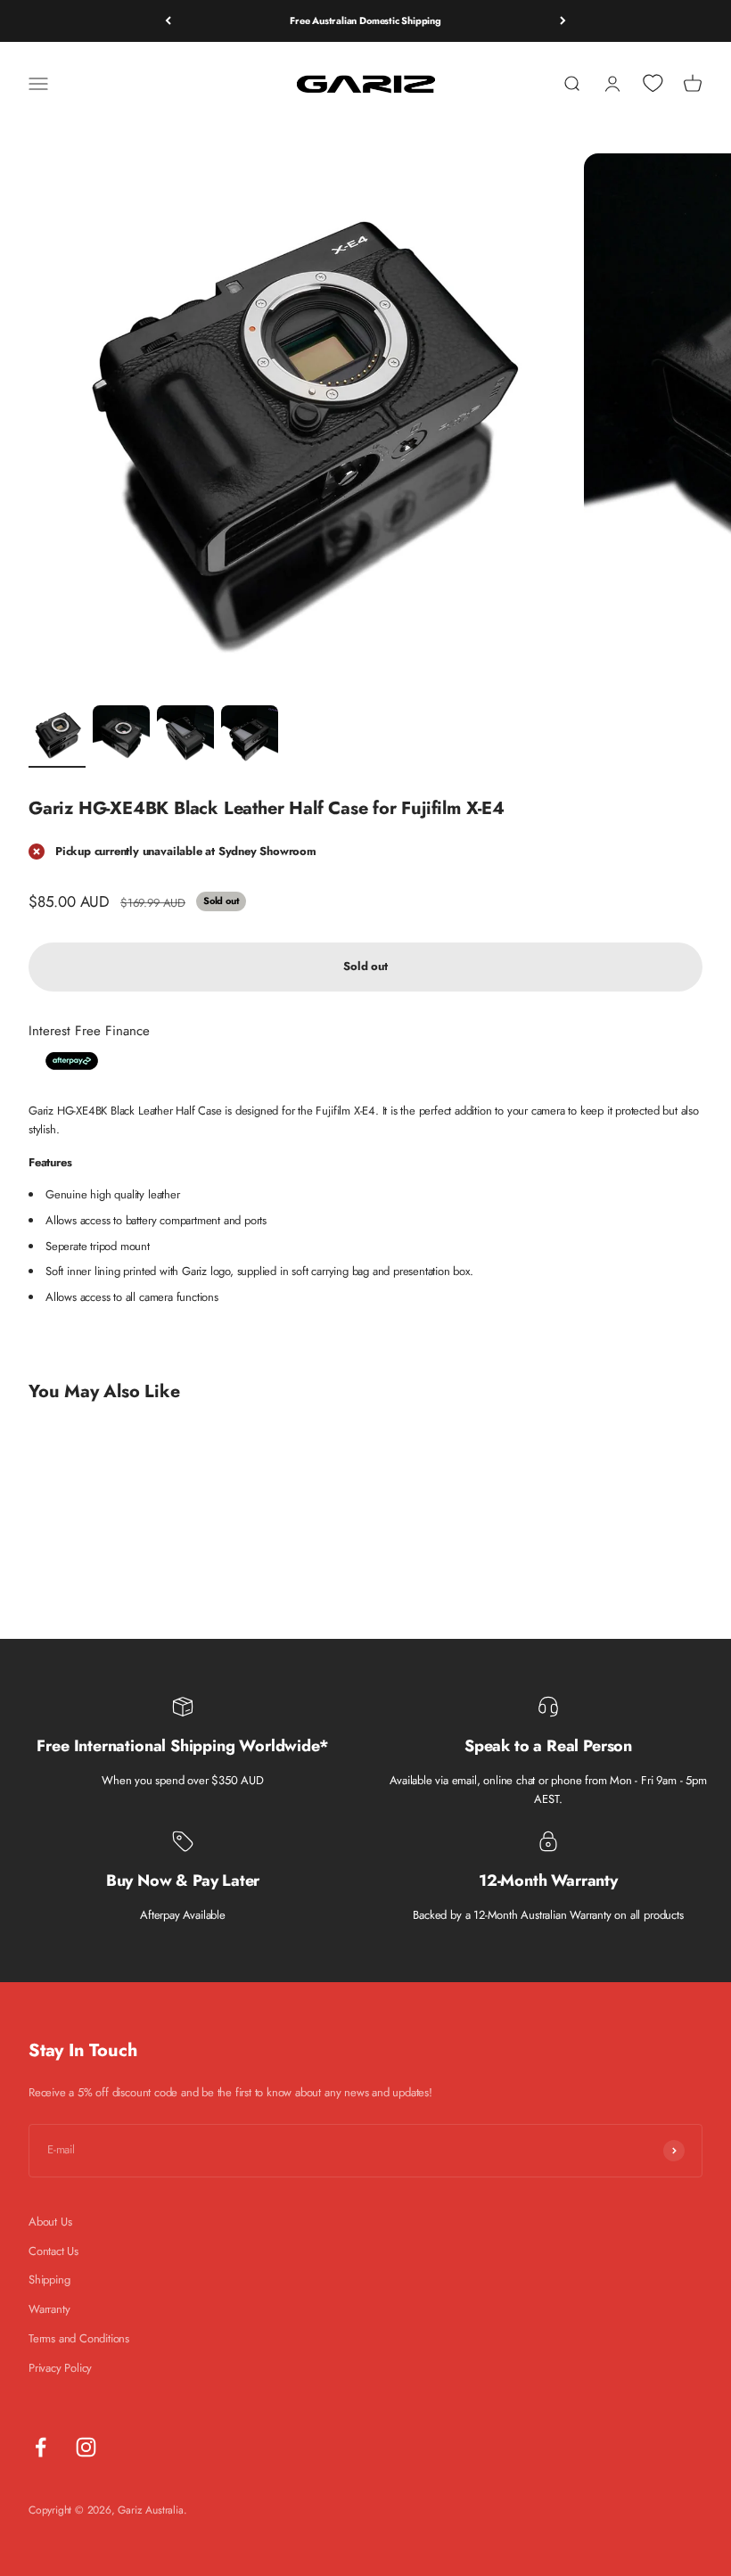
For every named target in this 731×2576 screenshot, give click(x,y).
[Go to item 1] (57, 737)
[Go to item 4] (250, 737)
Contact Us (53, 2251)
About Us (50, 2222)
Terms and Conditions (79, 2338)
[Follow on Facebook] (41, 2447)
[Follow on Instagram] (86, 2447)
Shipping (49, 2280)
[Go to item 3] (185, 737)
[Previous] (168, 21)
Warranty (49, 2309)
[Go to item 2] (121, 737)
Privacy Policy (60, 2368)
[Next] (563, 21)
